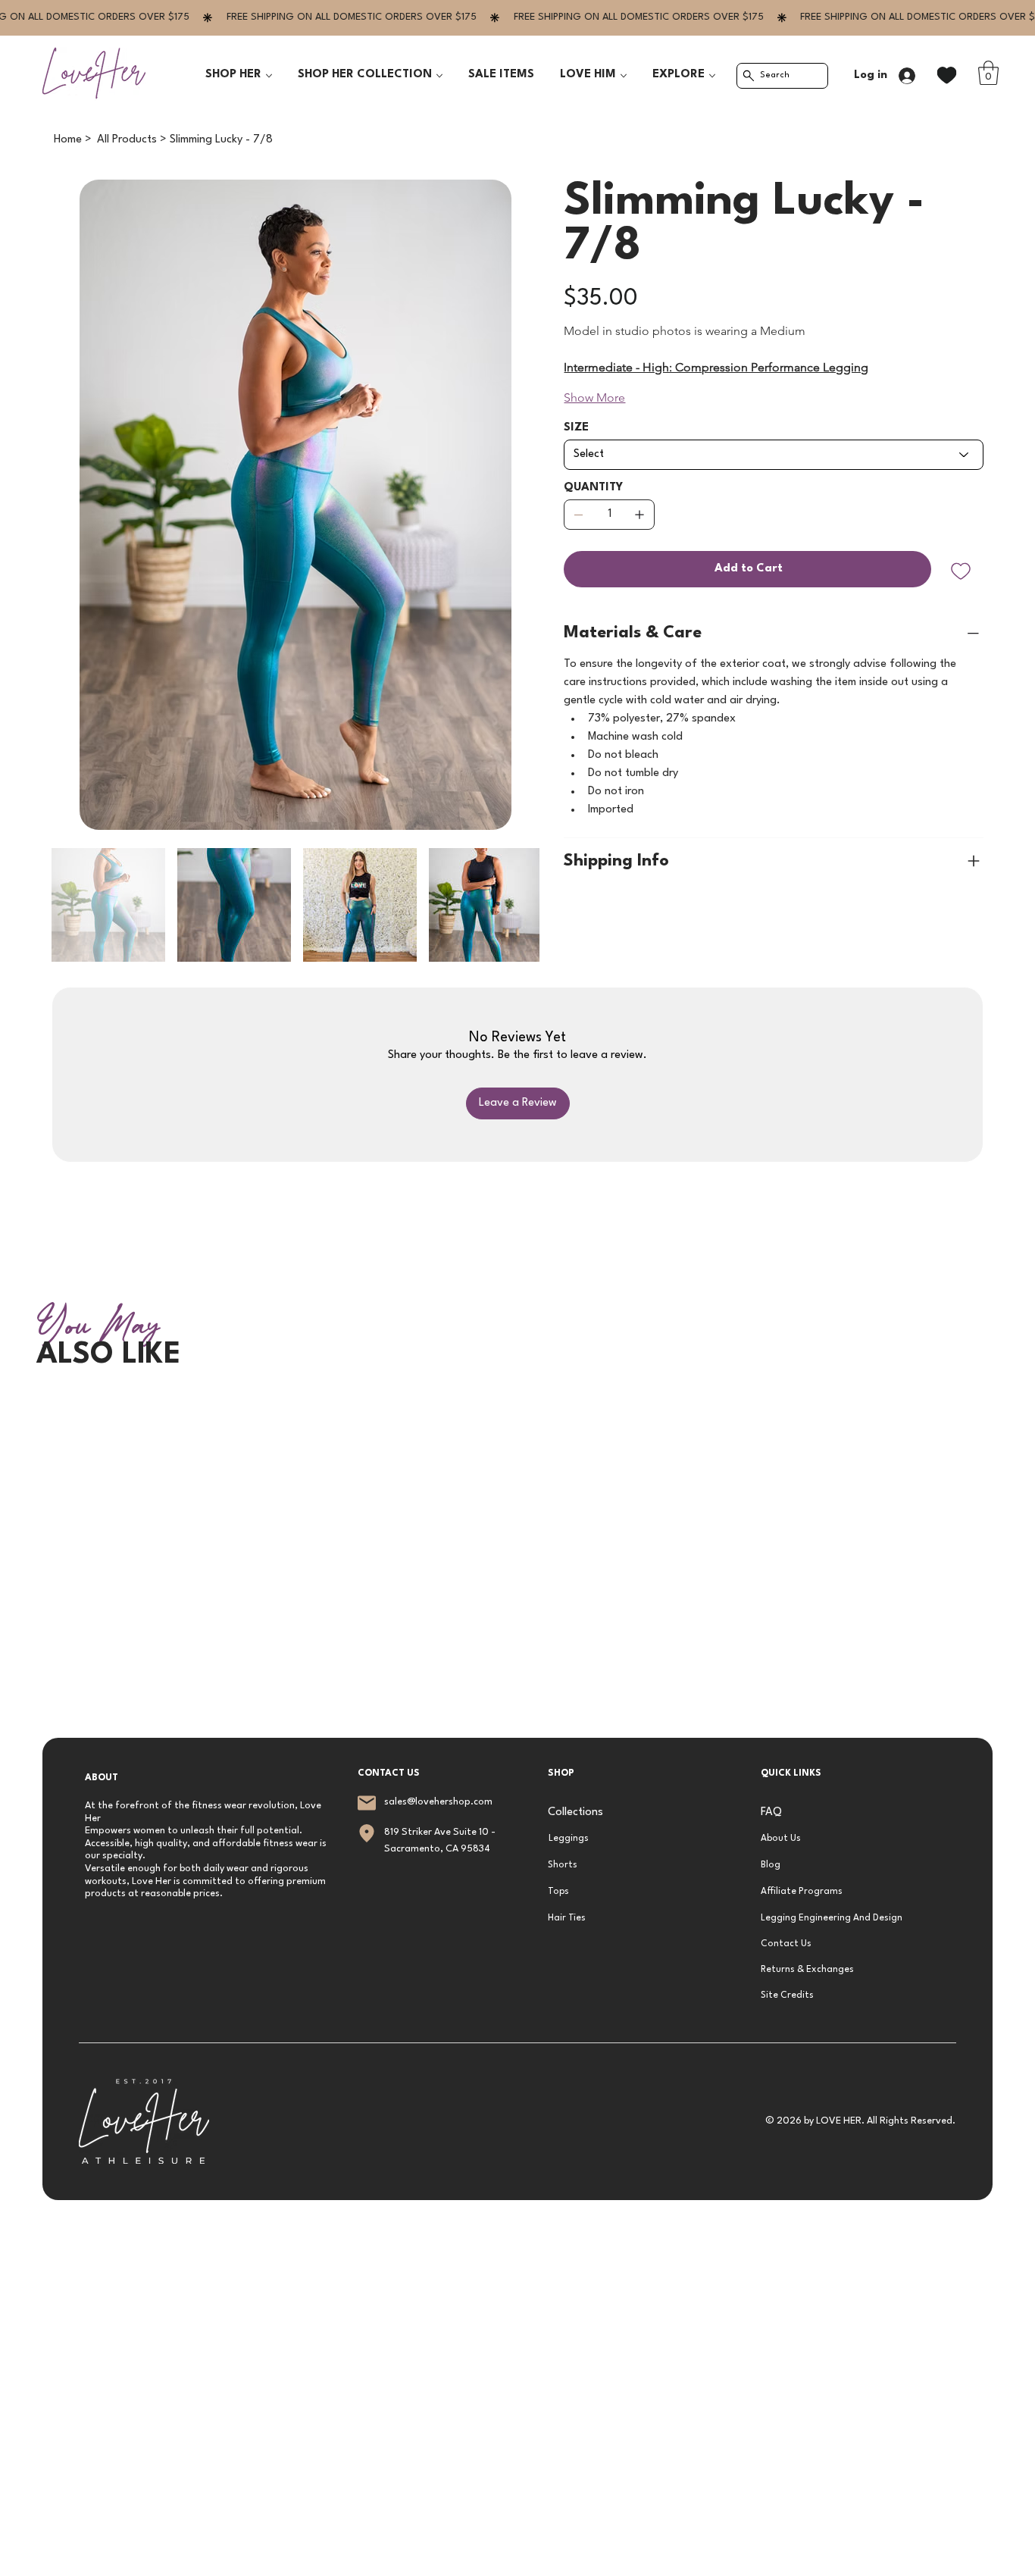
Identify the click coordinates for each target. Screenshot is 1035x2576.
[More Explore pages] (712, 76)
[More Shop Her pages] (269, 76)
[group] (517, 1404)
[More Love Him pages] (624, 76)
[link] (988, 73)
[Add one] (639, 515)
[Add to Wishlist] (962, 571)
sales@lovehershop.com (438, 1802)
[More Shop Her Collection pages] (439, 76)
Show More (594, 398)
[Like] (947, 75)
